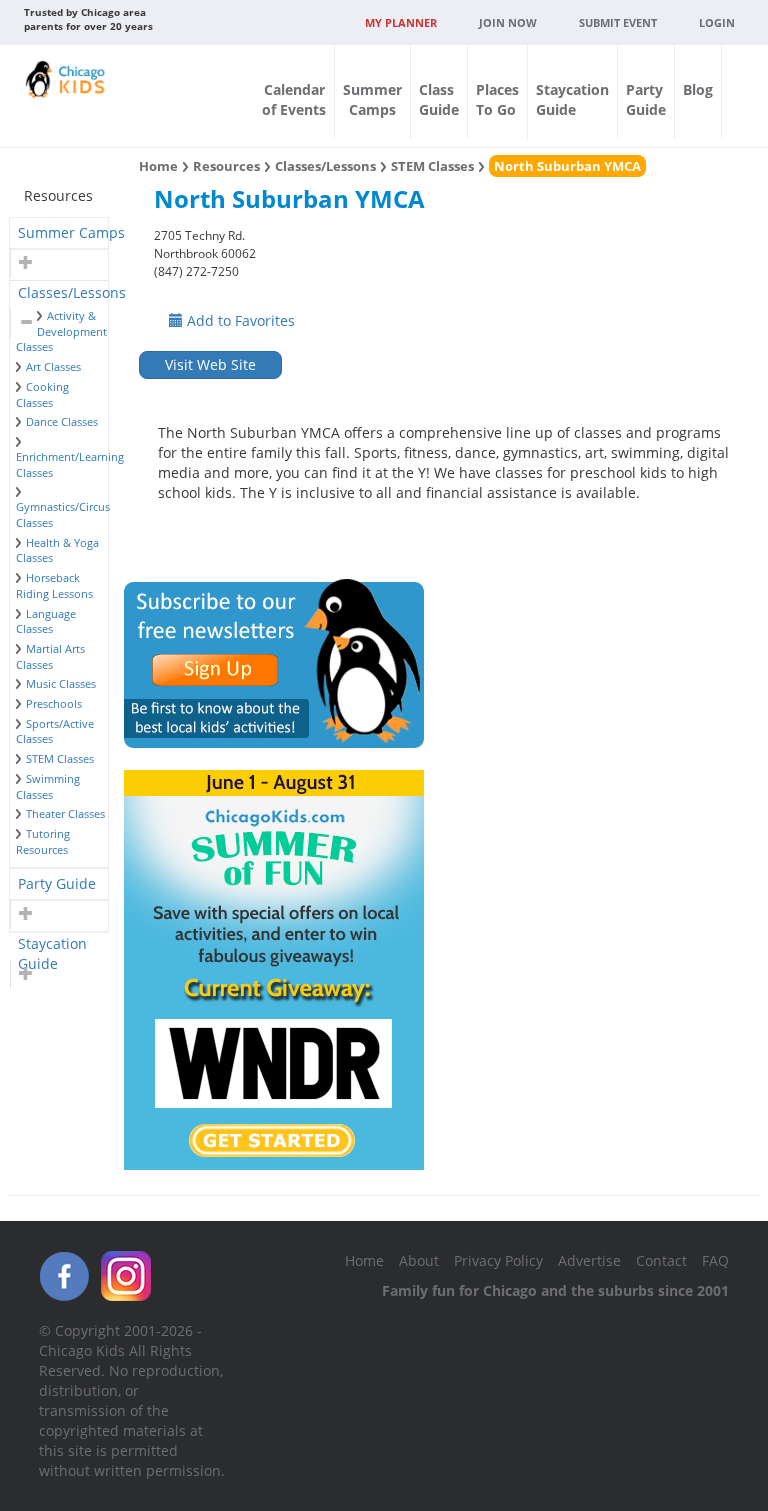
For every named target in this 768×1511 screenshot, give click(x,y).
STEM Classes (60, 758)
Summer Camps (71, 232)
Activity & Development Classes (61, 331)
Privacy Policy (498, 1260)
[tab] (59, 233)
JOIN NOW (508, 22)
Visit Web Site (210, 364)
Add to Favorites (239, 320)
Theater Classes (65, 813)
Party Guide (57, 883)
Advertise (589, 1260)
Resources (226, 166)
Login (717, 22)
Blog (698, 89)
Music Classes (61, 683)
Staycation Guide (52, 946)
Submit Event (618, 22)
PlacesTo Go (497, 99)
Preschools (54, 703)
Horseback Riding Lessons (54, 585)
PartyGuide (646, 99)
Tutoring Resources (43, 841)
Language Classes (46, 621)
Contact (661, 1260)
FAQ (715, 1260)
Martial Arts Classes (50, 656)
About (419, 1260)
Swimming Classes (48, 786)
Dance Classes (62, 421)
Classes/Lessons (72, 292)
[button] (23, 263)
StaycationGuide (572, 99)
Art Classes (53, 366)
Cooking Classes (42, 394)
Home (158, 166)
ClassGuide (439, 99)
